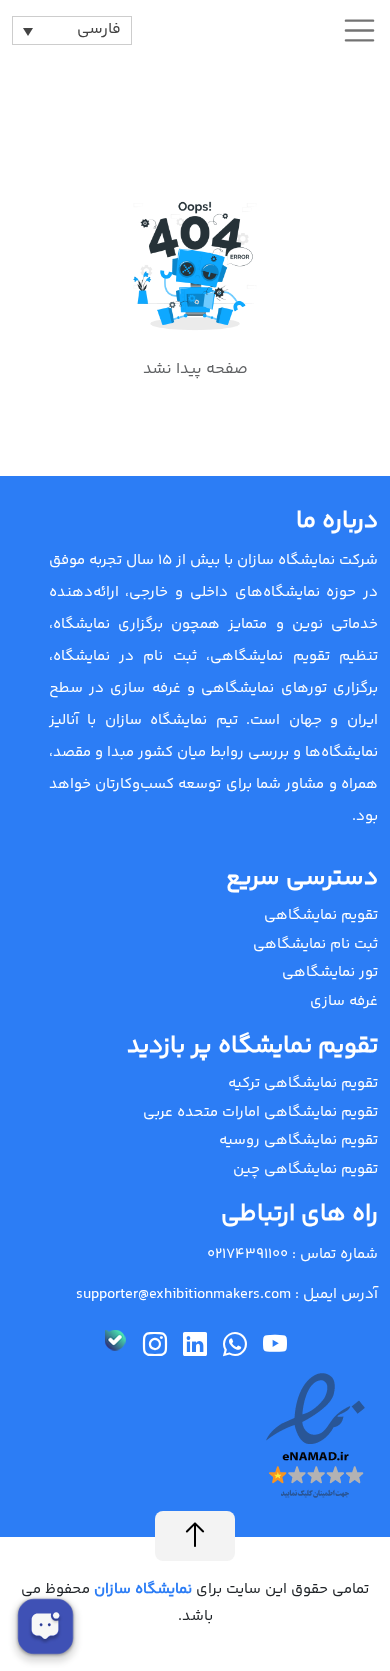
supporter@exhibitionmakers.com (183, 1294)
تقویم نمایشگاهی (321, 915)
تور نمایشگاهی (330, 972)
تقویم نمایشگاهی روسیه (298, 1140)
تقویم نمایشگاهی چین (305, 1169)
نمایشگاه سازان (141, 1589)
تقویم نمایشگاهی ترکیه (303, 1083)
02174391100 (247, 1254)
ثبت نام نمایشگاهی (315, 944)
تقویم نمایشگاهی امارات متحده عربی (260, 1112)
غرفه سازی (344, 1001)
